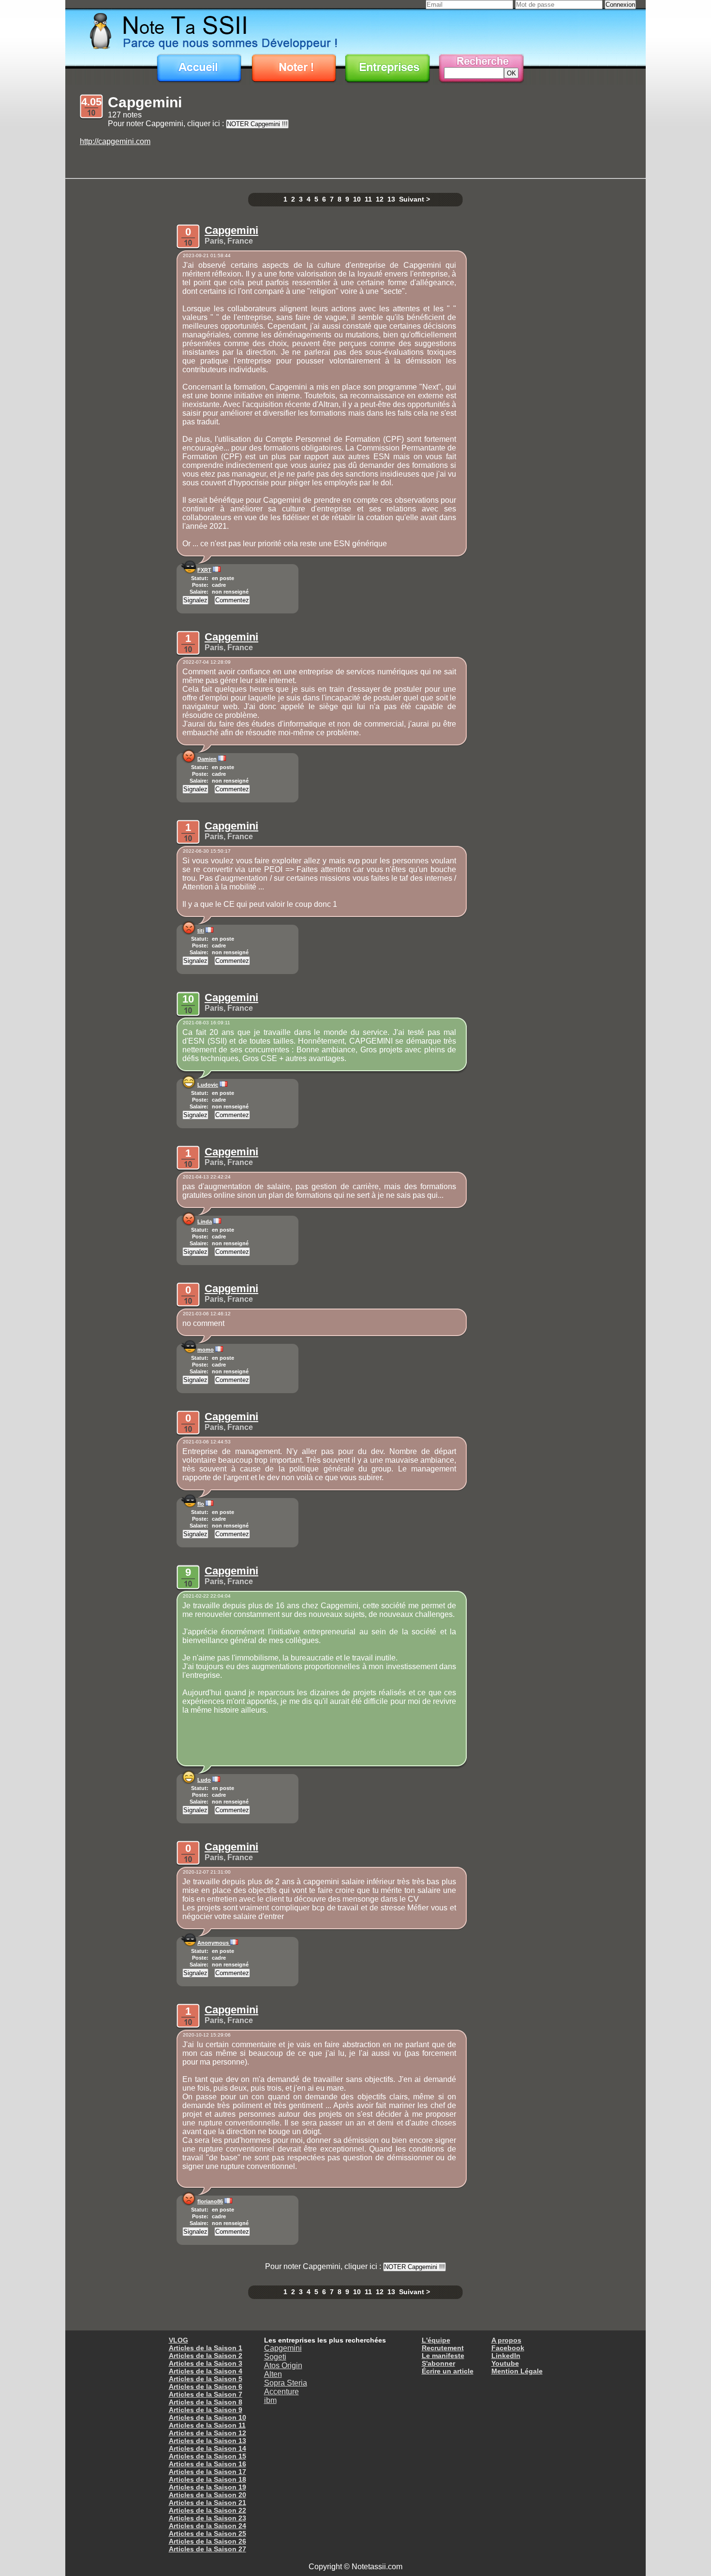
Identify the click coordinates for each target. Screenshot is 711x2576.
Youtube (505, 2363)
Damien (207, 759)
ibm (270, 2400)
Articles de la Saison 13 (207, 2441)
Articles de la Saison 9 (206, 2410)
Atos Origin (283, 2365)
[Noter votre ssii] (294, 69)
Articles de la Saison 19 (207, 2487)
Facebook (508, 2348)
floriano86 (210, 2201)
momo (206, 1350)
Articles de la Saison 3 (206, 2363)
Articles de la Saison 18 (207, 2479)
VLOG (178, 2340)
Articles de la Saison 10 (207, 2417)
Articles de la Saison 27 (207, 2549)
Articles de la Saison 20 (207, 2495)
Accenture (281, 2392)
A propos (506, 2340)
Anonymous (214, 1943)
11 (368, 199)
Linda (205, 1222)
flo (201, 1504)
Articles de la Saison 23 (207, 2518)
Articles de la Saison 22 (207, 2510)
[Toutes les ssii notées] (387, 69)
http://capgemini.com (115, 141)
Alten (273, 2374)
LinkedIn (506, 2356)
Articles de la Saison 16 (207, 2464)
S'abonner (438, 2363)
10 (357, 199)
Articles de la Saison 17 (207, 2472)
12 (380, 199)
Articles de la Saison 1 (206, 2348)
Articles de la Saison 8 (206, 2402)
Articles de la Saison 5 (206, 2379)
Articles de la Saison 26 (207, 2541)
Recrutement (443, 2348)
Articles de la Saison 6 (206, 2387)
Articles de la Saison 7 (206, 2394)
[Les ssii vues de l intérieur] (355, 30)
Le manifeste (443, 2356)
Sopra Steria (286, 2383)
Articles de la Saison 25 (207, 2533)
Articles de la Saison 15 (207, 2456)
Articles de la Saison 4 (206, 2371)
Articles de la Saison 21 (207, 2503)
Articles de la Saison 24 (207, 2526)
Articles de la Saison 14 (207, 2448)
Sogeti (275, 2357)
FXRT (204, 570)
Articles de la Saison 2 (206, 2356)
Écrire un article (448, 2371)
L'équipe (436, 2340)
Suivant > (415, 199)
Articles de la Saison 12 (207, 2433)
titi (201, 931)
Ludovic (208, 1085)
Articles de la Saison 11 (207, 2425)
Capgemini (231, 230)
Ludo (204, 1780)
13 (391, 199)
